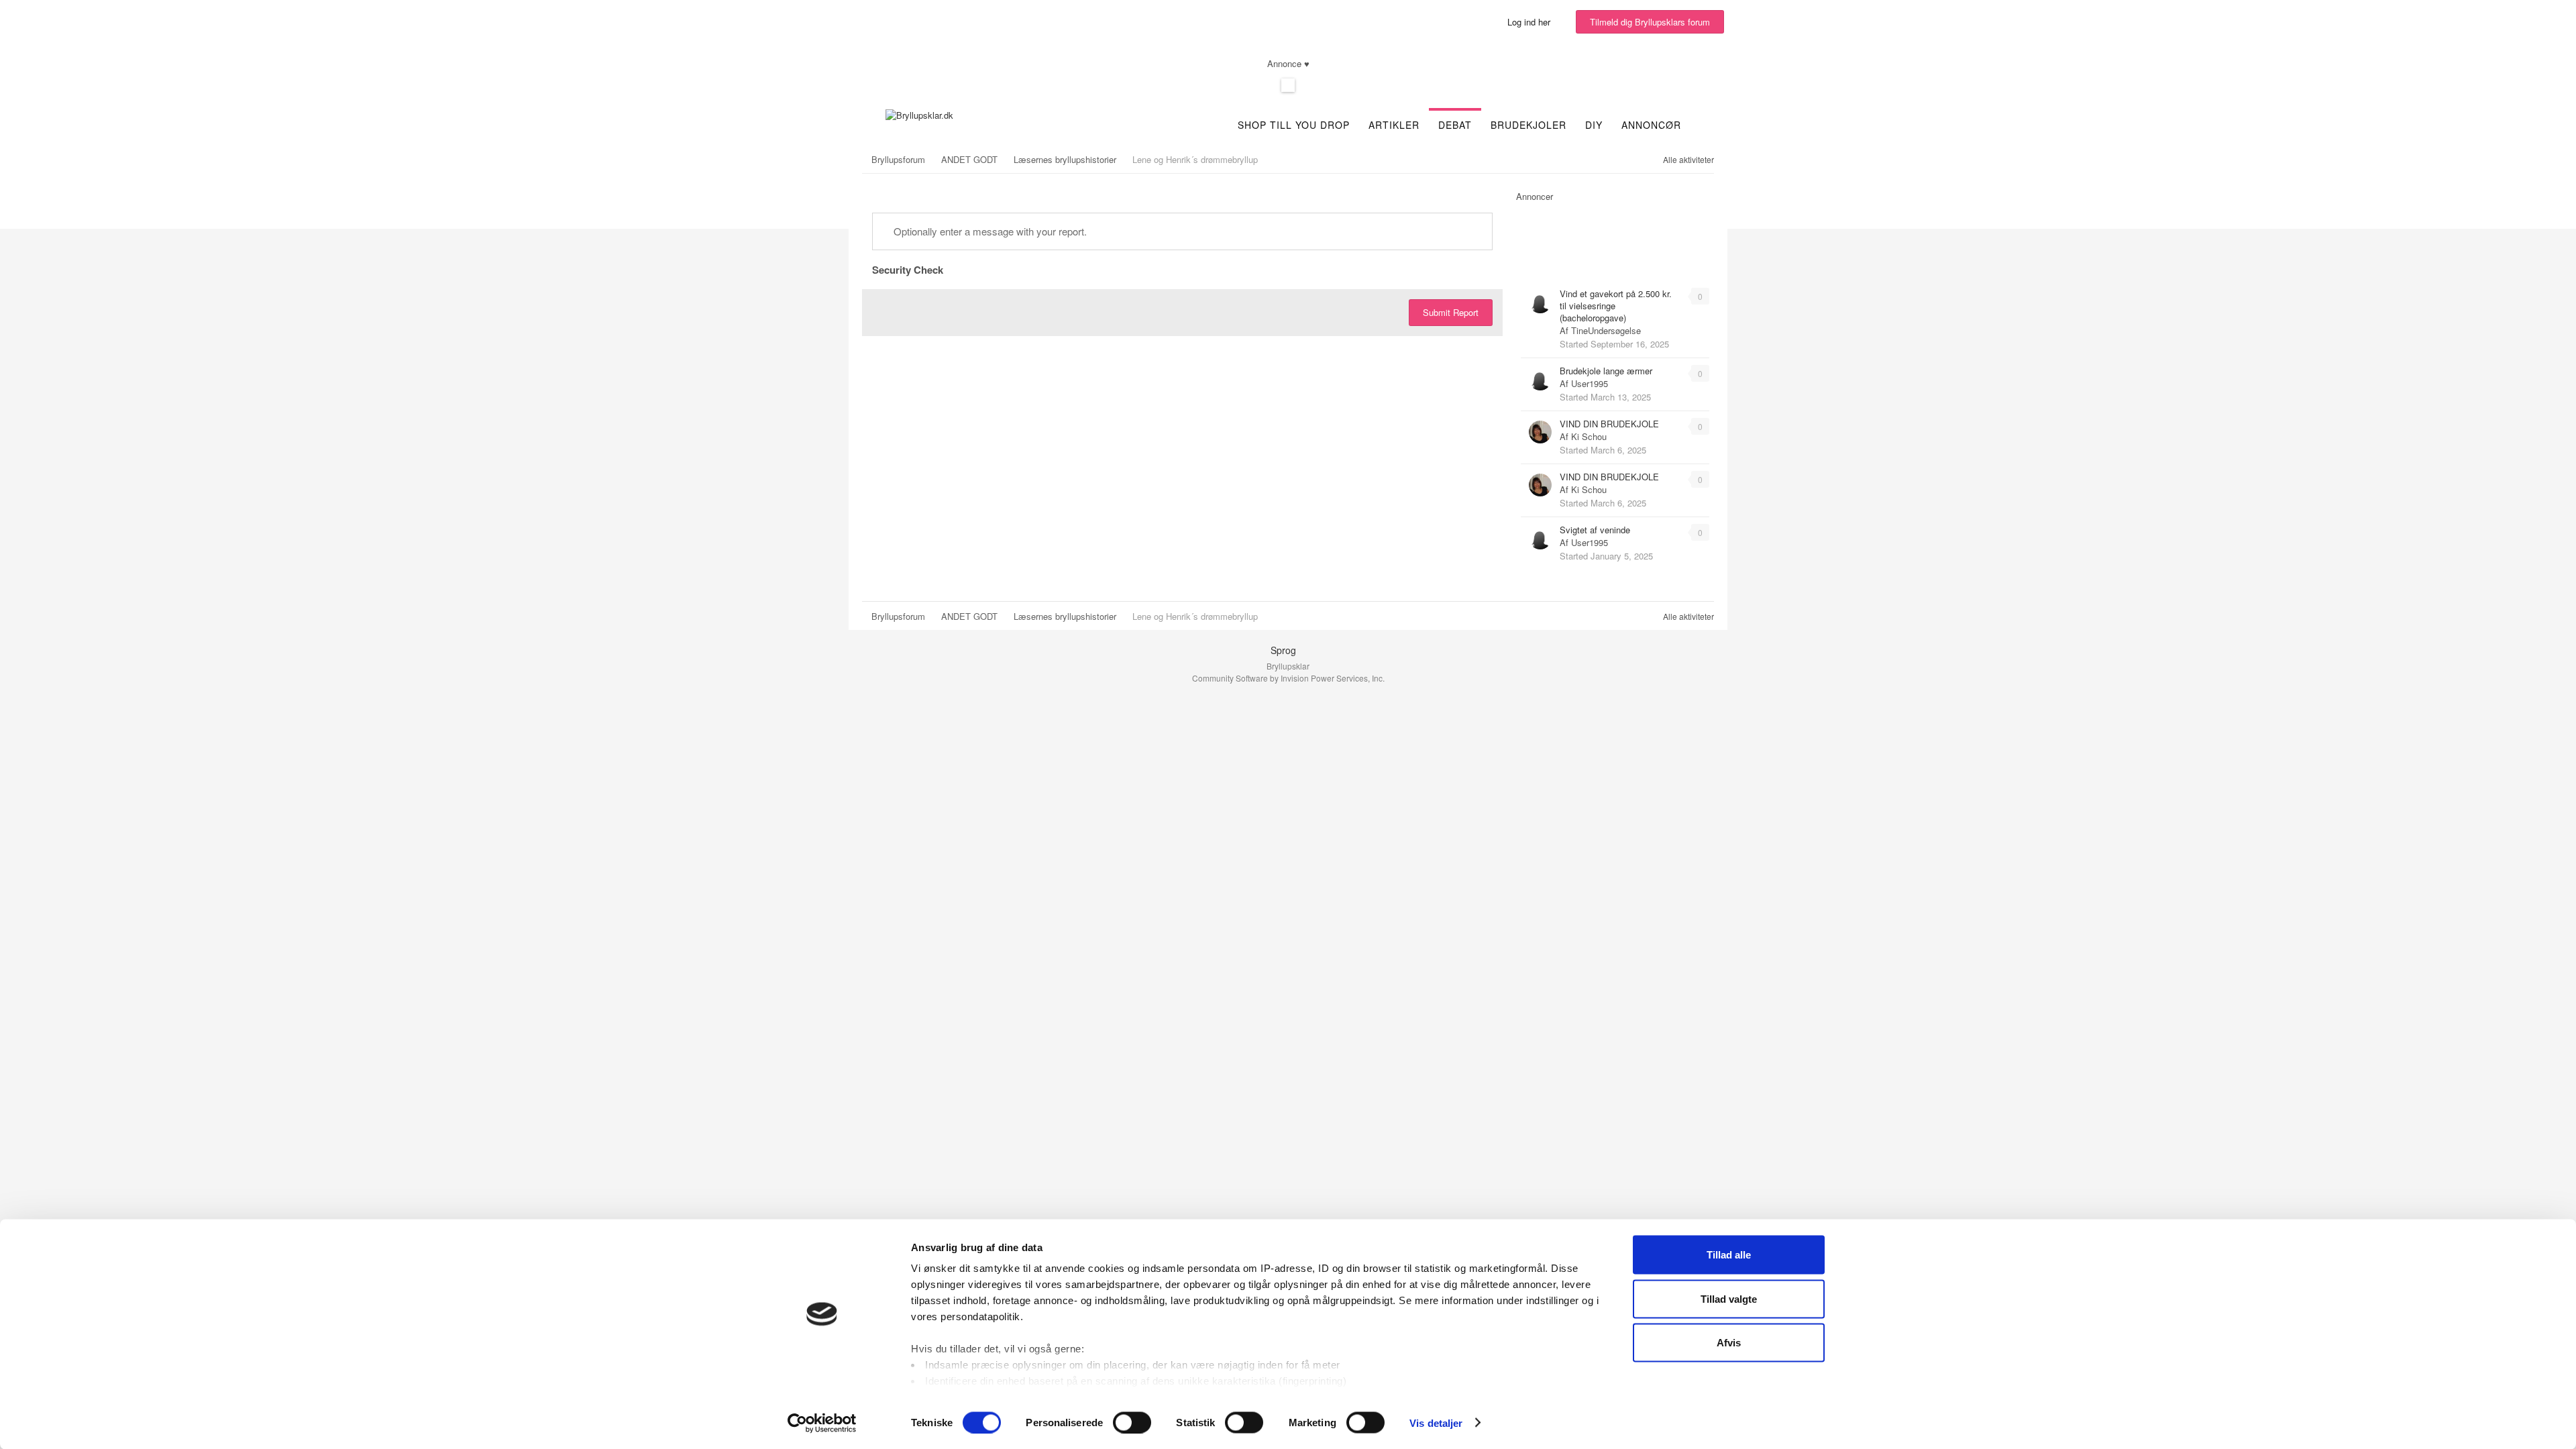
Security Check (908, 269)
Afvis (1729, 1343)
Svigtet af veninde (1595, 530)
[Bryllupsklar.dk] (919, 114)
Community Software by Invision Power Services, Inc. (1288, 678)
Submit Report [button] (1451, 312)
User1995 (1590, 383)
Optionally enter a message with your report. (989, 231)
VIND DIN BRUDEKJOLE (1609, 424)
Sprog (1285, 650)
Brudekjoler (1528, 125)
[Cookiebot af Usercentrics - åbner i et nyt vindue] (822, 1423)
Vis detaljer (1436, 1423)
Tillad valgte (1729, 1298)
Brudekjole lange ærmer (1606, 371)
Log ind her (1532, 22)
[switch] (1132, 1422)
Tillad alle (1729, 1255)
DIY (1594, 125)
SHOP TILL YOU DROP (1294, 125)
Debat (1455, 125)
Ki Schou (1589, 436)
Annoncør (1651, 125)
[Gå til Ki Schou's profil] (1540, 432)
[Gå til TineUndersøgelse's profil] (1540, 302)
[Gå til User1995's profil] (1540, 379)
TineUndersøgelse (1606, 330)
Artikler (1394, 125)
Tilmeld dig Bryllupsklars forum (1650, 22)
